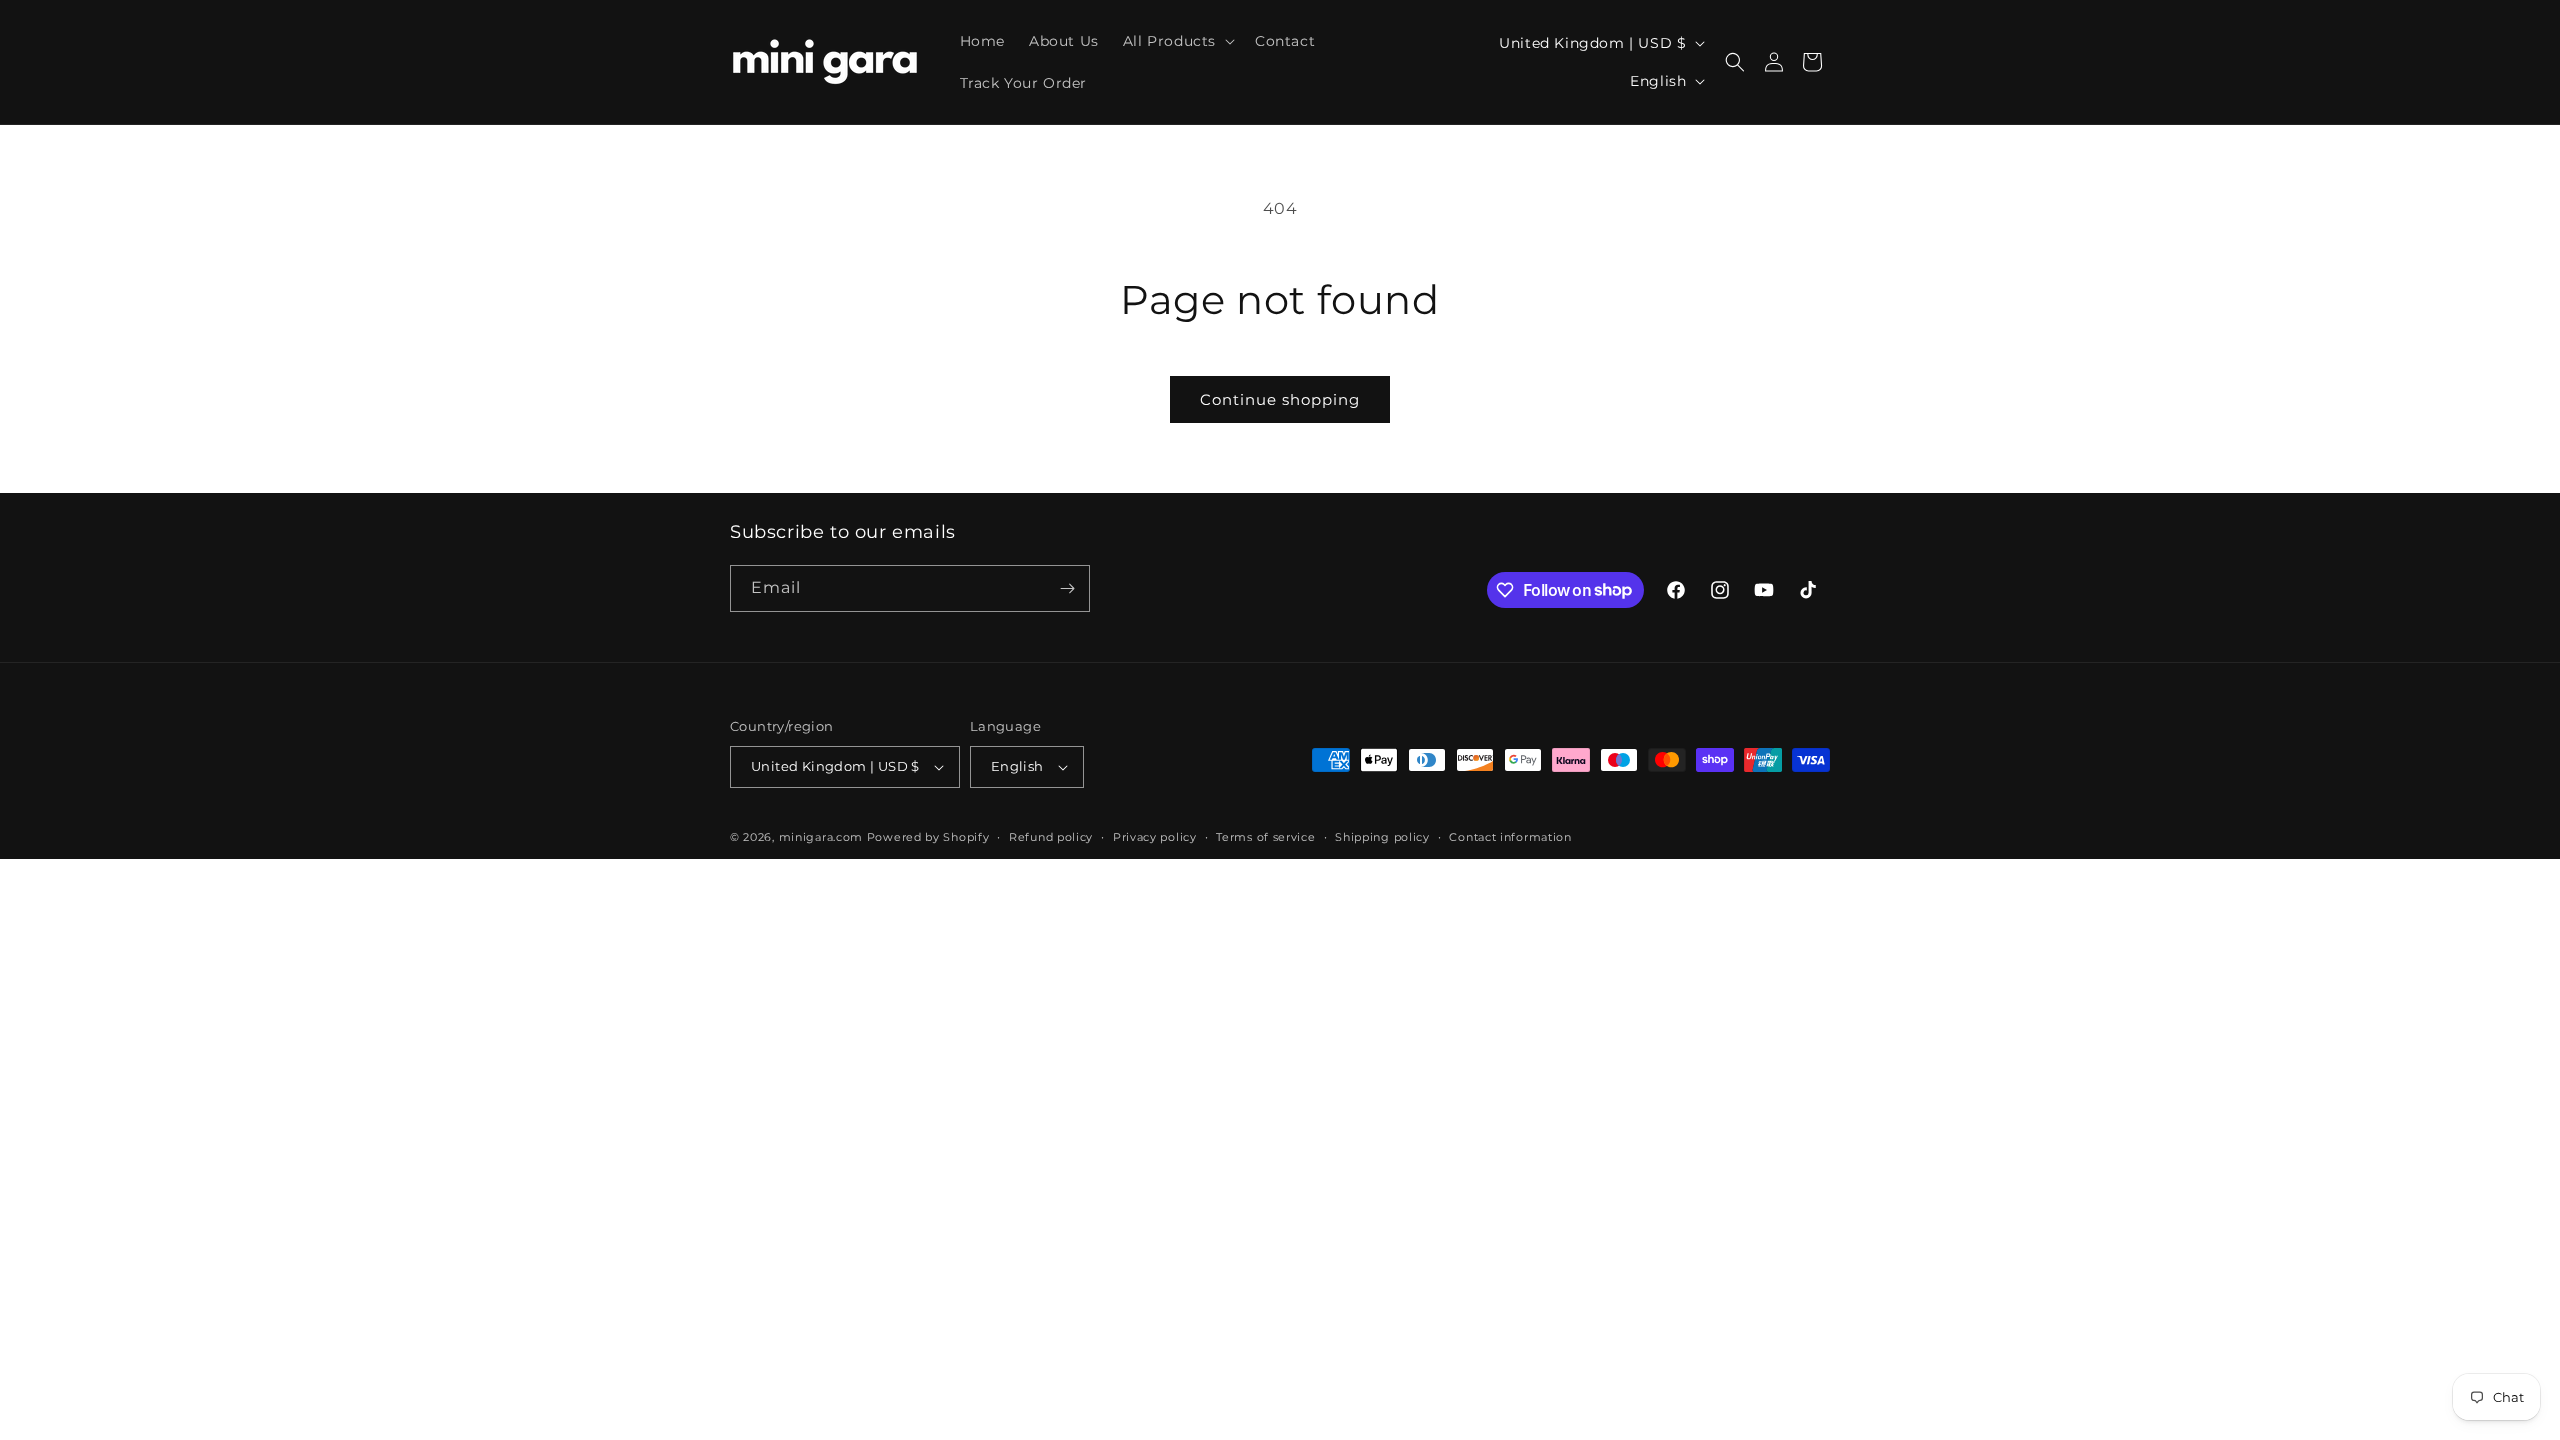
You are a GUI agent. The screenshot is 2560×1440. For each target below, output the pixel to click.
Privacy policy (1155, 837)
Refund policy (1051, 837)
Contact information (1510, 837)
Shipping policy (1382, 837)
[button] (1177, 41)
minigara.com (821, 837)
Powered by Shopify (928, 837)
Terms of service (1265, 837)
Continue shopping (1280, 399)
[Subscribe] (1067, 588)
